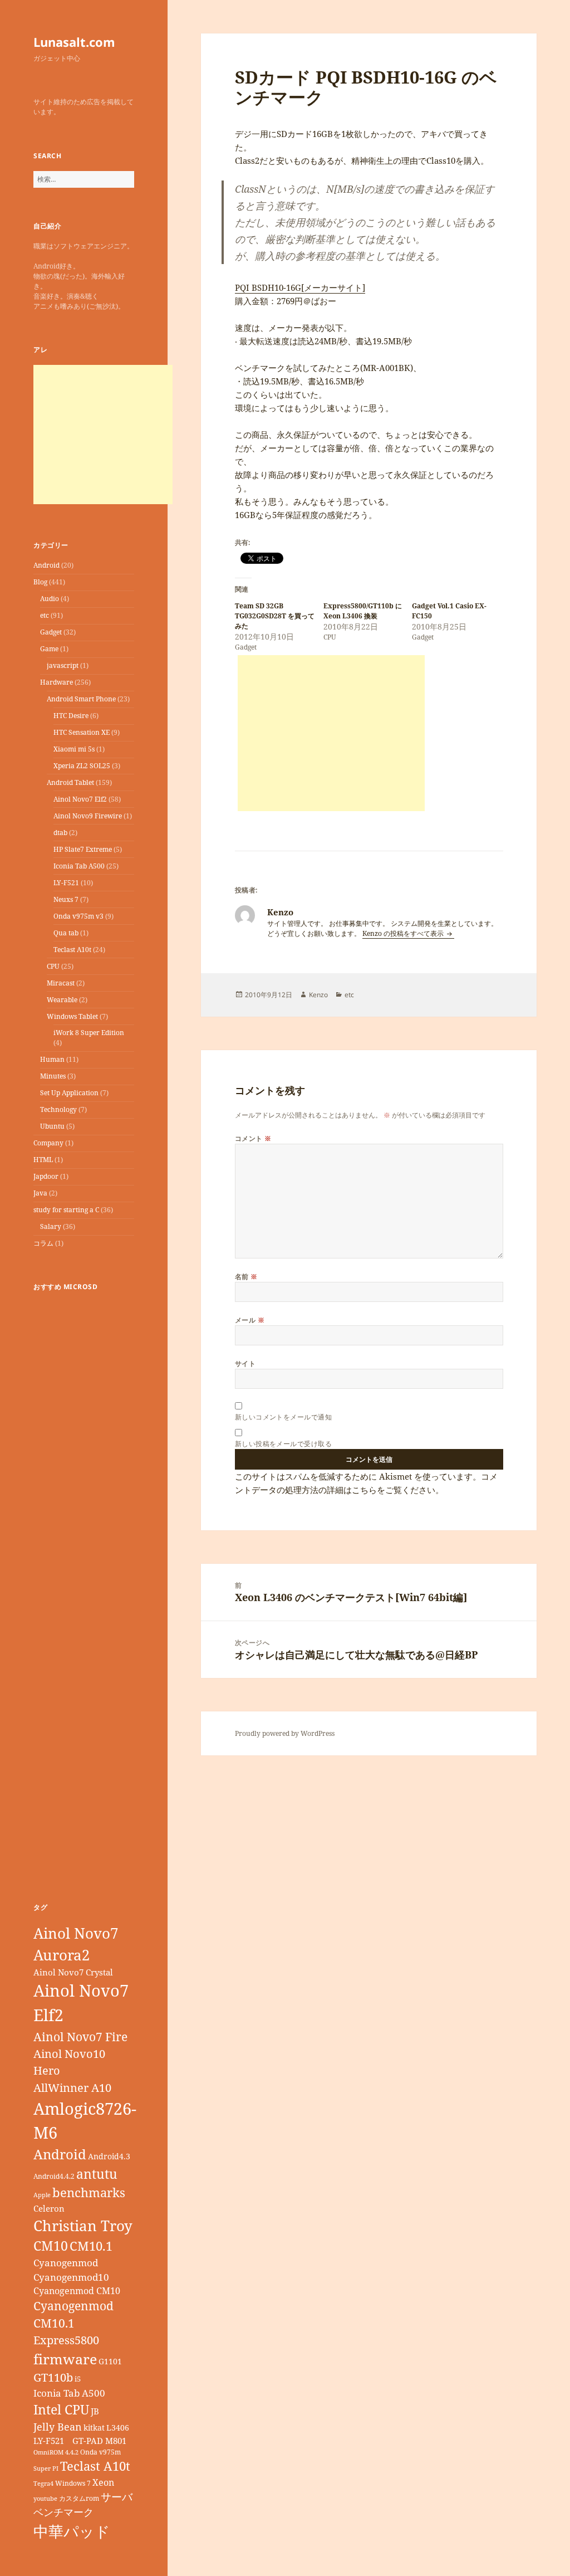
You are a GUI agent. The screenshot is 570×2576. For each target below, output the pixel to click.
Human (52, 1059)
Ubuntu (52, 1126)
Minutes (53, 1076)
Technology (58, 1109)
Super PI (46, 2468)
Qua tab (66, 933)
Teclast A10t (72, 950)
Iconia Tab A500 (79, 866)
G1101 (110, 2361)
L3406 (118, 2428)
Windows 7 (73, 2483)
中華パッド (72, 2531)
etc (45, 615)
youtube (45, 2499)
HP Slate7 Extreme (83, 849)
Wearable (62, 1000)
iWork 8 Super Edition (89, 1033)
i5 (78, 2379)
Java (40, 1193)
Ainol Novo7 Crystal (73, 1972)
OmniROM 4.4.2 (56, 2452)
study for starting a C (66, 1210)
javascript (63, 665)
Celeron (49, 2208)
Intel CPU (61, 2409)
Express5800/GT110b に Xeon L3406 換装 (363, 611)
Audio (50, 599)
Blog (40, 582)
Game (49, 649)
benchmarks (89, 2192)
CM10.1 (91, 2246)
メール (250, 1320)
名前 (246, 1277)
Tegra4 (43, 2484)
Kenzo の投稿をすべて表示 (404, 933)
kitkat (94, 2428)
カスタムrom (79, 2498)
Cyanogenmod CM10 (77, 2291)
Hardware (56, 682)
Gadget (51, 632)
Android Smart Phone (81, 699)
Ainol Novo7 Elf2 (80, 799)
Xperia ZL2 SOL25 (82, 766)
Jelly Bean (58, 2427)
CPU (53, 966)
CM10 (51, 2246)
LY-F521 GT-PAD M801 (80, 2441)
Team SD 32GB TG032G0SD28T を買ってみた (275, 616)
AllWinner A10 (72, 2088)
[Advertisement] (103, 435)
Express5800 (66, 2340)
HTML (43, 1160)
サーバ (117, 2497)
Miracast (61, 983)
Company (48, 1143)
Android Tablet (70, 782)
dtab (60, 833)
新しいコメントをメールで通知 (284, 1417)
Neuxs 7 (66, 899)
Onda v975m (100, 2452)
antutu (97, 2174)
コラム (43, 1243)
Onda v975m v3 (78, 916)
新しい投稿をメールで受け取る (284, 1444)
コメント (253, 1138)
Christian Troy (83, 2226)
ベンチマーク (63, 2512)
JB (95, 2411)
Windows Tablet (72, 1016)
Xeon (103, 2482)
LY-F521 (66, 883)
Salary (51, 1226)
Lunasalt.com (74, 42)
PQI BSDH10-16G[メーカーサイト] (300, 287)
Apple (42, 2195)
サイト (245, 1363)
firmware (65, 2359)
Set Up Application (69, 1093)
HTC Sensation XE (82, 732)
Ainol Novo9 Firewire (88, 816)
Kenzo (318, 995)
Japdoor (46, 1176)
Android (46, 565)
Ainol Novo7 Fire (80, 2036)
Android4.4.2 (54, 2176)
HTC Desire (71, 716)
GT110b (53, 2377)
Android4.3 (109, 2156)
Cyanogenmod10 (71, 2277)
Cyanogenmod (66, 2263)
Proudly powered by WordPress (285, 1733)
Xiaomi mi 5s (74, 749)
